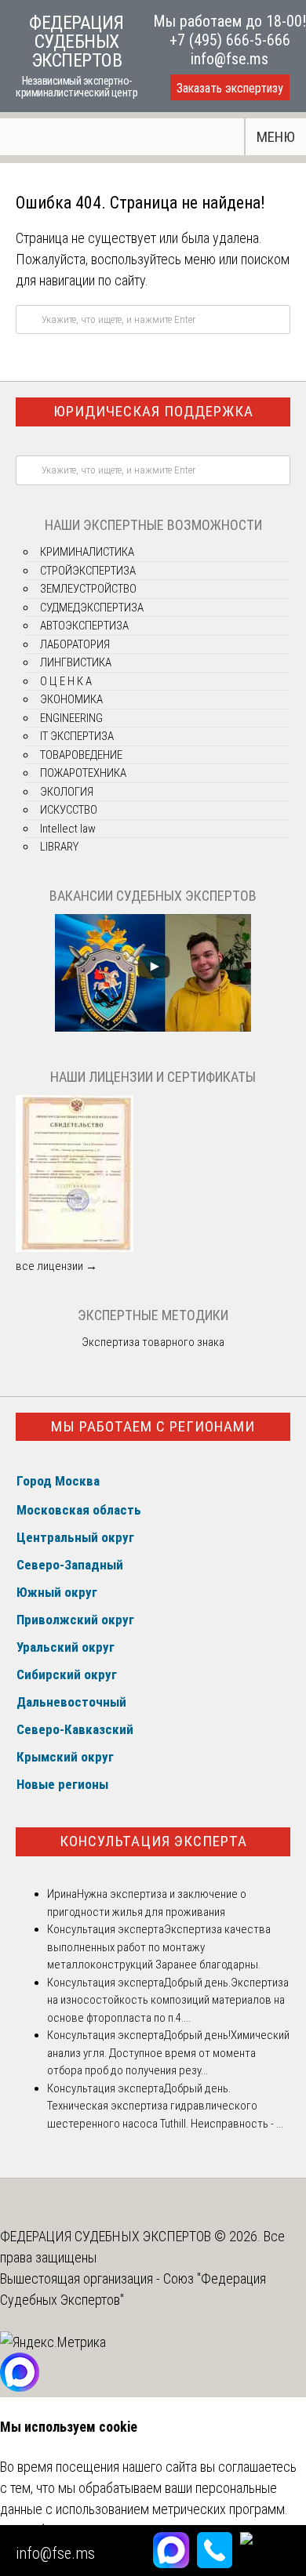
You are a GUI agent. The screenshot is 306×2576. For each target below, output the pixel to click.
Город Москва (58, 1481)
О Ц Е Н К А (66, 681)
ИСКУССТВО (69, 810)
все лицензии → (56, 1266)
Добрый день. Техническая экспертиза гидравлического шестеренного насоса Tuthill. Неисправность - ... (165, 2106)
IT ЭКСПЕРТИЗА (77, 736)
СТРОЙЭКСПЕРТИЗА (88, 571)
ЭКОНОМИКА (71, 699)
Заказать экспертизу (230, 88)
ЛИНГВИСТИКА (76, 662)
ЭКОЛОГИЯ (67, 792)
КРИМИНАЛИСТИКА (87, 552)
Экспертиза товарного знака (153, 1342)
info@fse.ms (229, 59)
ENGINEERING (71, 718)
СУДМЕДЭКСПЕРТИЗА (92, 608)
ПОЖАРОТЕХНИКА (83, 773)
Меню (276, 137)
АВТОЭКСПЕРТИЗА (84, 626)
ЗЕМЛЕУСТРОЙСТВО (88, 589)
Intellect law (68, 829)
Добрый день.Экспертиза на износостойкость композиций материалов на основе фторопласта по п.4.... (168, 2000)
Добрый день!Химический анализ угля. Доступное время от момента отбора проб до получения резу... (168, 2053)
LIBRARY (59, 847)
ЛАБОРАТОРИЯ (75, 644)
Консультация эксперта (153, 1841)
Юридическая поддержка (153, 411)
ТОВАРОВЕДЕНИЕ (81, 755)
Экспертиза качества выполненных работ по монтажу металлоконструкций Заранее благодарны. (159, 1947)
